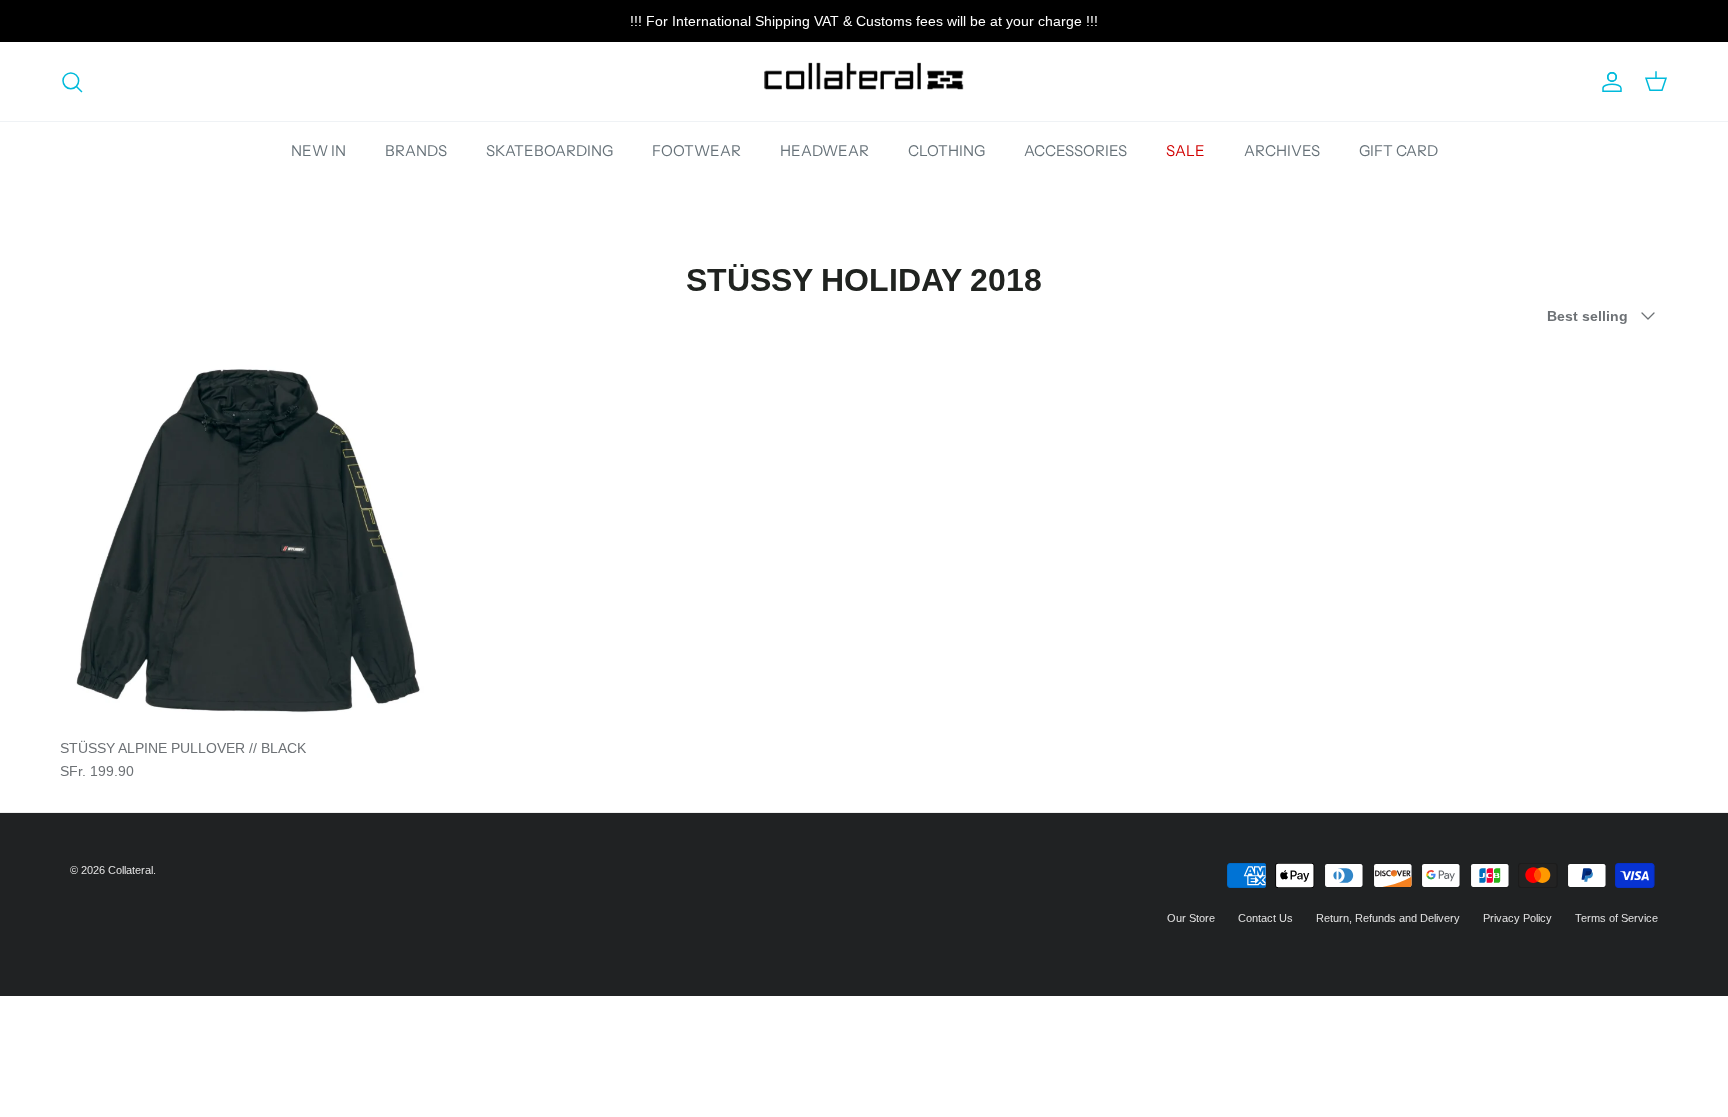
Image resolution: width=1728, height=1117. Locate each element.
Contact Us (1265, 918)
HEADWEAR (824, 150)
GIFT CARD (1398, 150)
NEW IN (318, 150)
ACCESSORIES (1075, 150)
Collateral (130, 870)
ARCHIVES (1282, 150)
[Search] (72, 82)
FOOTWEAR (696, 150)
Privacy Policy (1517, 918)
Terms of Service (1616, 918)
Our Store (1191, 918)
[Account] (1608, 82)
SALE (1185, 150)
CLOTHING (946, 150)
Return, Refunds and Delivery (1388, 918)
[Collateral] (864, 81)
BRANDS (416, 150)
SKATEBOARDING (549, 150)
